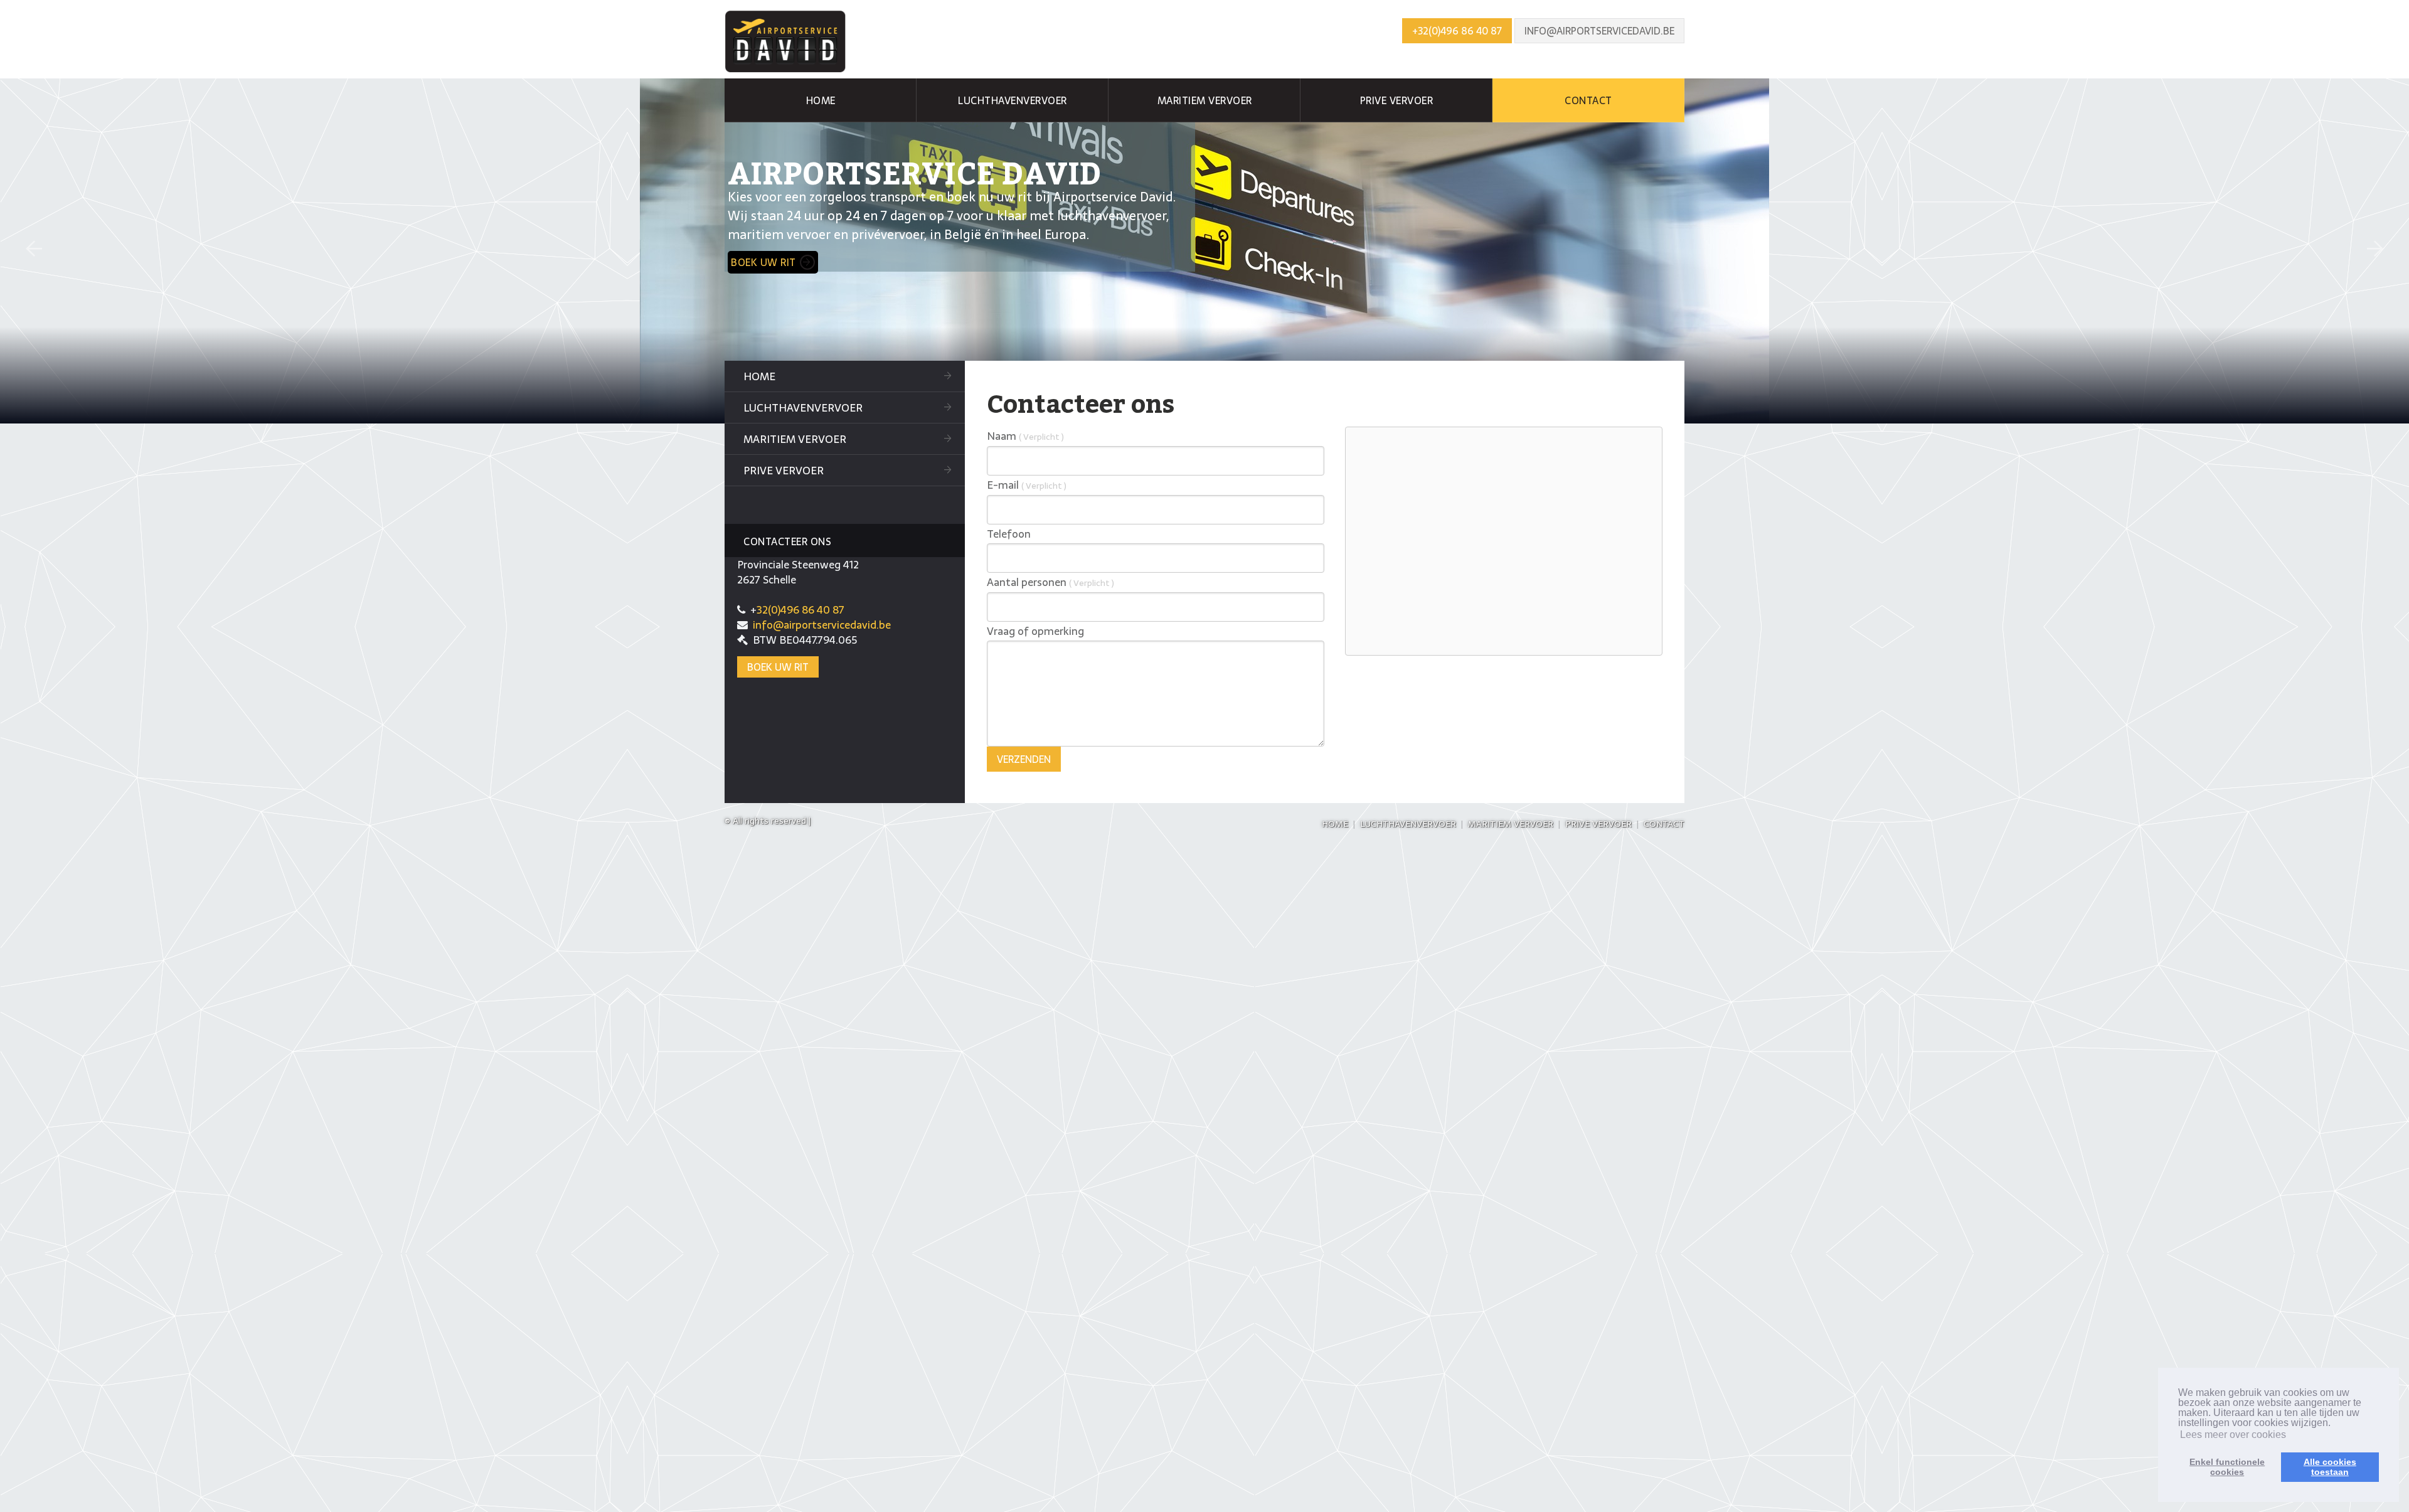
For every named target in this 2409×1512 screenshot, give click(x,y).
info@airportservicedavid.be (1599, 31)
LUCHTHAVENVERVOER (1013, 100)
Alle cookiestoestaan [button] (2330, 1467)
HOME (821, 100)
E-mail (1027, 485)
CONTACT (1588, 100)
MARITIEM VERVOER (1205, 100)
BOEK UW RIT (763, 262)
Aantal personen (1050, 582)
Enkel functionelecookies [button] (2227, 1467)
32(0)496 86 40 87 (800, 610)
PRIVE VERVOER (1397, 100)
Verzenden (1024, 759)
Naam (1025, 436)
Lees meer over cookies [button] (2233, 1435)
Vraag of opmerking (1035, 631)
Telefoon (1009, 534)
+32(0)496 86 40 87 (1457, 31)
